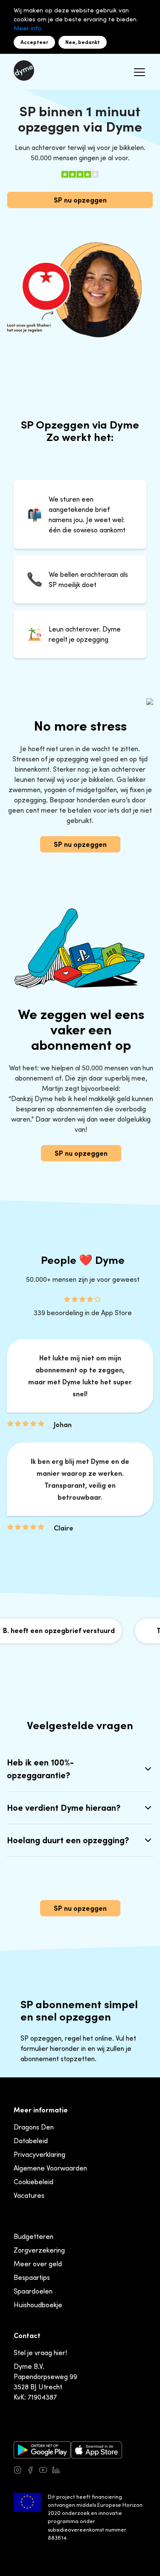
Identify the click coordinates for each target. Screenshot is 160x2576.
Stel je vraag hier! (40, 2353)
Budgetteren (33, 2236)
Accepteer (34, 42)
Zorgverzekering (39, 2250)
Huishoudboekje (38, 2305)
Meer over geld (38, 2264)
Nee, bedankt (83, 42)
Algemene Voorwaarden (50, 2168)
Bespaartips (32, 2277)
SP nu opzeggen (80, 200)
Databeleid (31, 2141)
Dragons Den (34, 2127)
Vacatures (29, 2195)
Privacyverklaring (39, 2154)
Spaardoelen (33, 2291)
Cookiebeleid (33, 2182)
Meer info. (28, 28)
